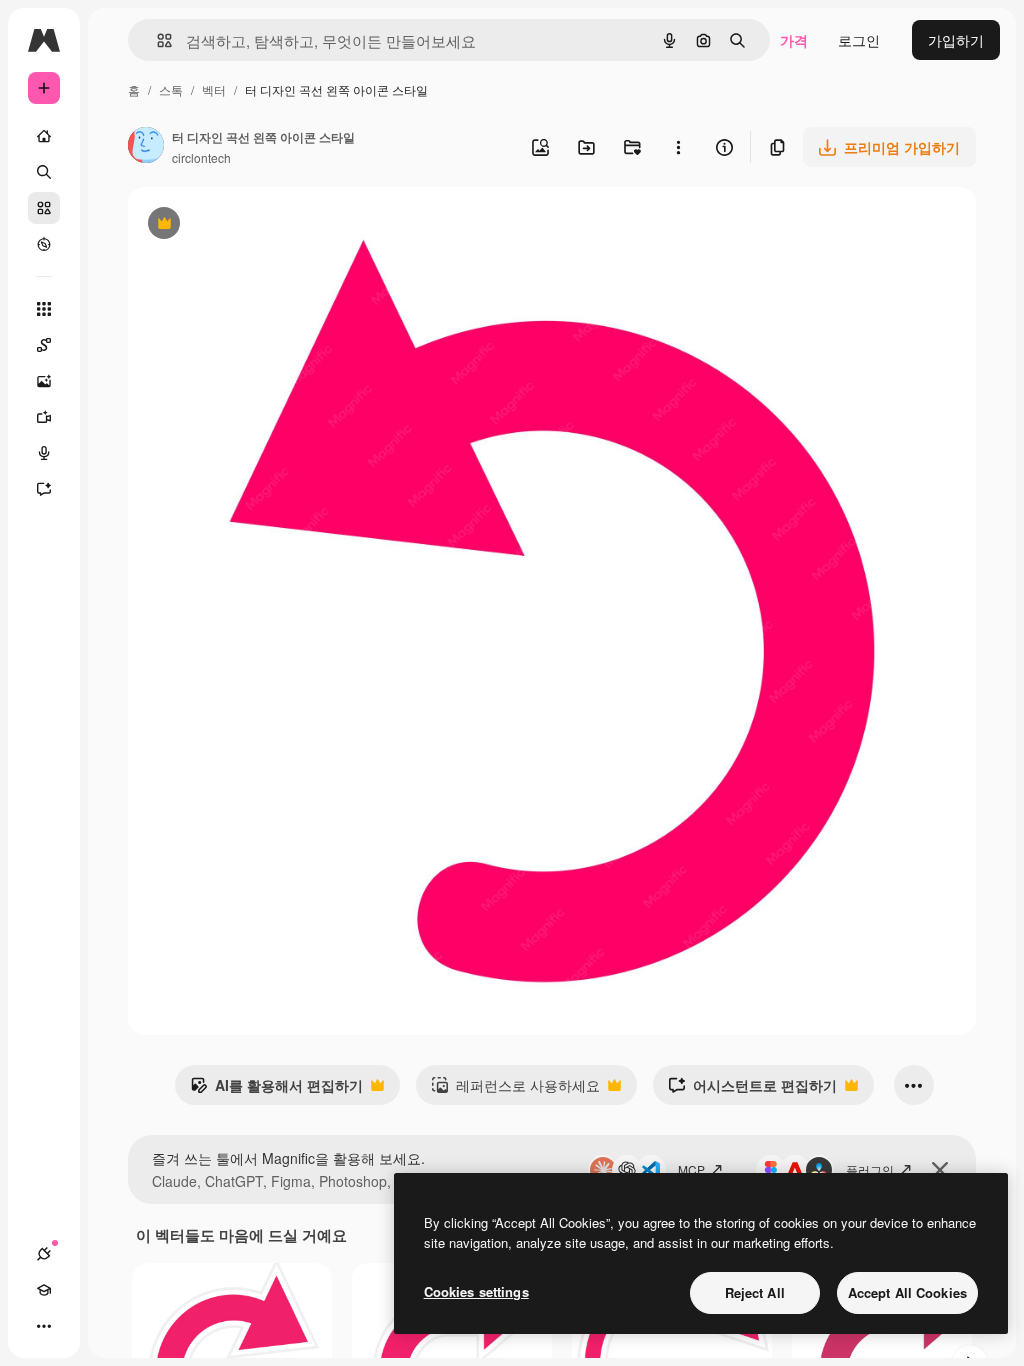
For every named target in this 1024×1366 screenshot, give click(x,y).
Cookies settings (476, 1291)
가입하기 (956, 40)
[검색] (44, 172)
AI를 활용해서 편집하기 (276, 1090)
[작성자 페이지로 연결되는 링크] (146, 147)
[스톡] (44, 208)
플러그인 (870, 1169)
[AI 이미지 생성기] (44, 381)
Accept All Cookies (907, 1292)
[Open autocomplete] (156, 40)
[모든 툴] (44, 309)
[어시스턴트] (44, 489)
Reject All (755, 1292)
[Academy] (44, 1290)
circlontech (201, 157)
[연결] (44, 1254)
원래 (243, 225)
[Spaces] (44, 345)
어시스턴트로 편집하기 (752, 1090)
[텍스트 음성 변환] (44, 453)
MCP (691, 1169)
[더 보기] (44, 1326)
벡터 (214, 89)
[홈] (44, 136)
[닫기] (940, 1170)
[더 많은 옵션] (678, 147)
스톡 (171, 89)
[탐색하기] (44, 244)
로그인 (859, 40)
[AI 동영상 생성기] (44, 417)
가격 (794, 40)
